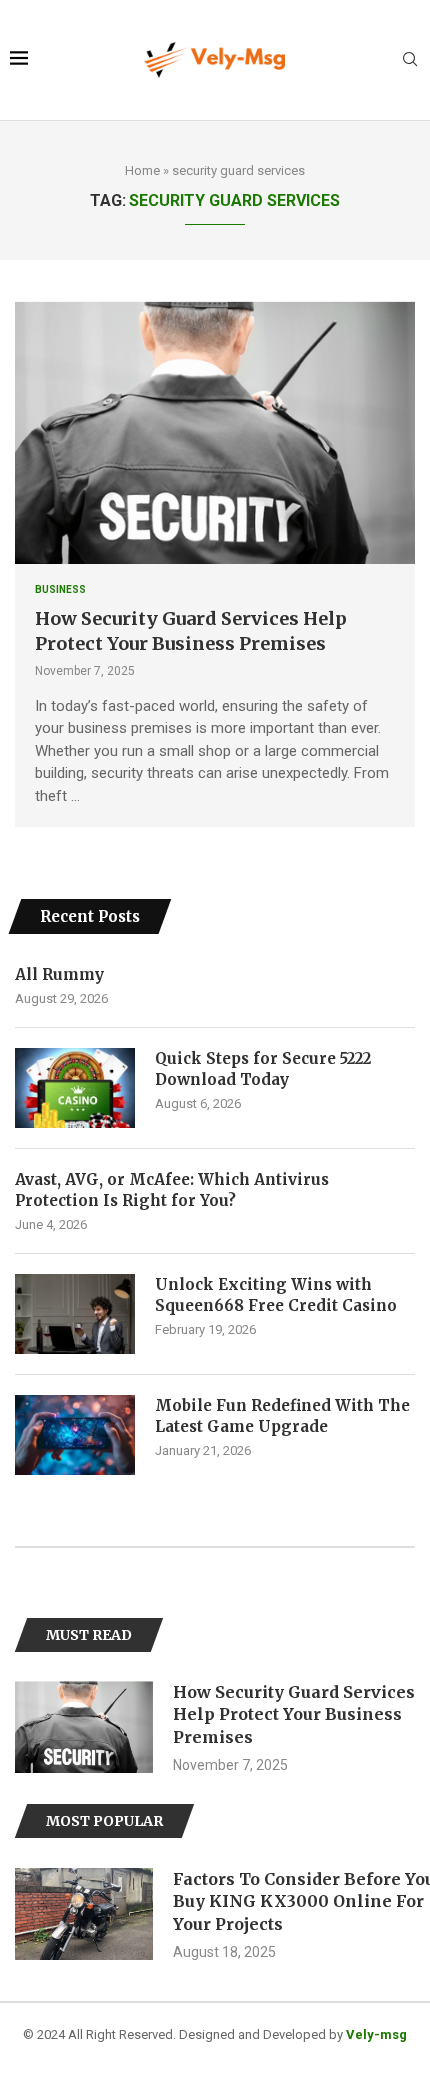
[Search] (410, 60)
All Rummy (59, 974)
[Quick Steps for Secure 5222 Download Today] (75, 1088)
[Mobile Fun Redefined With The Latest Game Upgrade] (75, 1435)
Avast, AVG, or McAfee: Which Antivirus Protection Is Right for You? (172, 1190)
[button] (32, 1727)
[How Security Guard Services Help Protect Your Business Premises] (215, 432)
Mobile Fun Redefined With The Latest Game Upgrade (282, 1416)
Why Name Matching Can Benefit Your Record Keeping (300, 1890)
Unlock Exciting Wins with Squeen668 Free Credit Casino (276, 1295)
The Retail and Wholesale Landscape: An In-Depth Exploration (288, 1714)
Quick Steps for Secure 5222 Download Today (263, 1069)
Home (142, 170)
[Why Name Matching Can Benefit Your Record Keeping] (89, 1914)
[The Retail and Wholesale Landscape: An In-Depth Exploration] (89, 1727)
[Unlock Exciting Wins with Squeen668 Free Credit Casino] (75, 1314)
